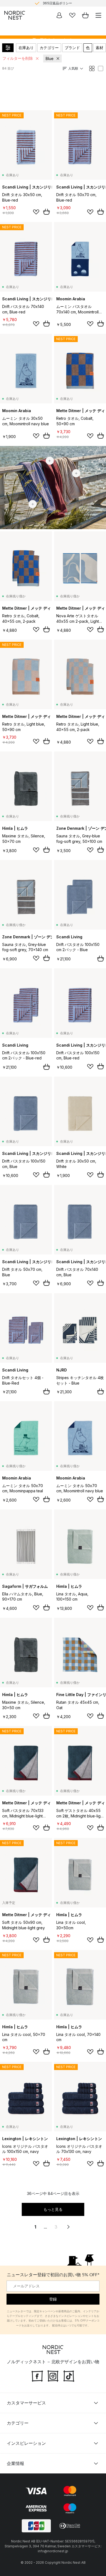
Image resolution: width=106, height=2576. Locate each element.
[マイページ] (59, 15)
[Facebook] (37, 2376)
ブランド (72, 48)
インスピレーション (26, 2443)
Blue (50, 59)
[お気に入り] (72, 15)
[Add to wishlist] (36, 212)
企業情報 (15, 2463)
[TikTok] (69, 2376)
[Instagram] (53, 2376)
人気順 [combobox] (73, 68)
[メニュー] (98, 15)
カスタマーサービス (26, 2403)
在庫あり (26, 48)
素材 (99, 48)
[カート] (85, 15)
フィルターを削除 (18, 58)
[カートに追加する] (46, 212)
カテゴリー (49, 48)
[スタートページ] (15, 15)
